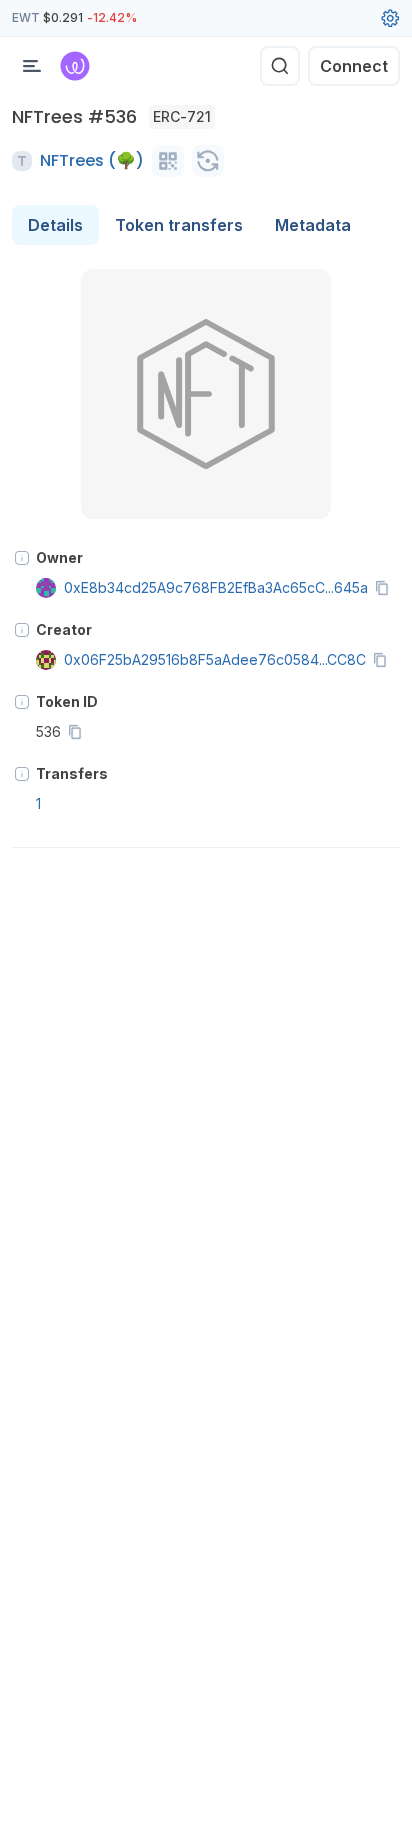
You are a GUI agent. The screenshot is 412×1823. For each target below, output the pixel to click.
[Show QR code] (168, 161)
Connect (354, 66)
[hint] (22, 558)
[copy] (386, 588)
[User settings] (390, 18)
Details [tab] (55, 225)
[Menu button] (32, 66)
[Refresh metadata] (208, 161)
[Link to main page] (75, 66)
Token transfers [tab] (179, 225)
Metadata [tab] (313, 225)
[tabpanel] (206, 558)
